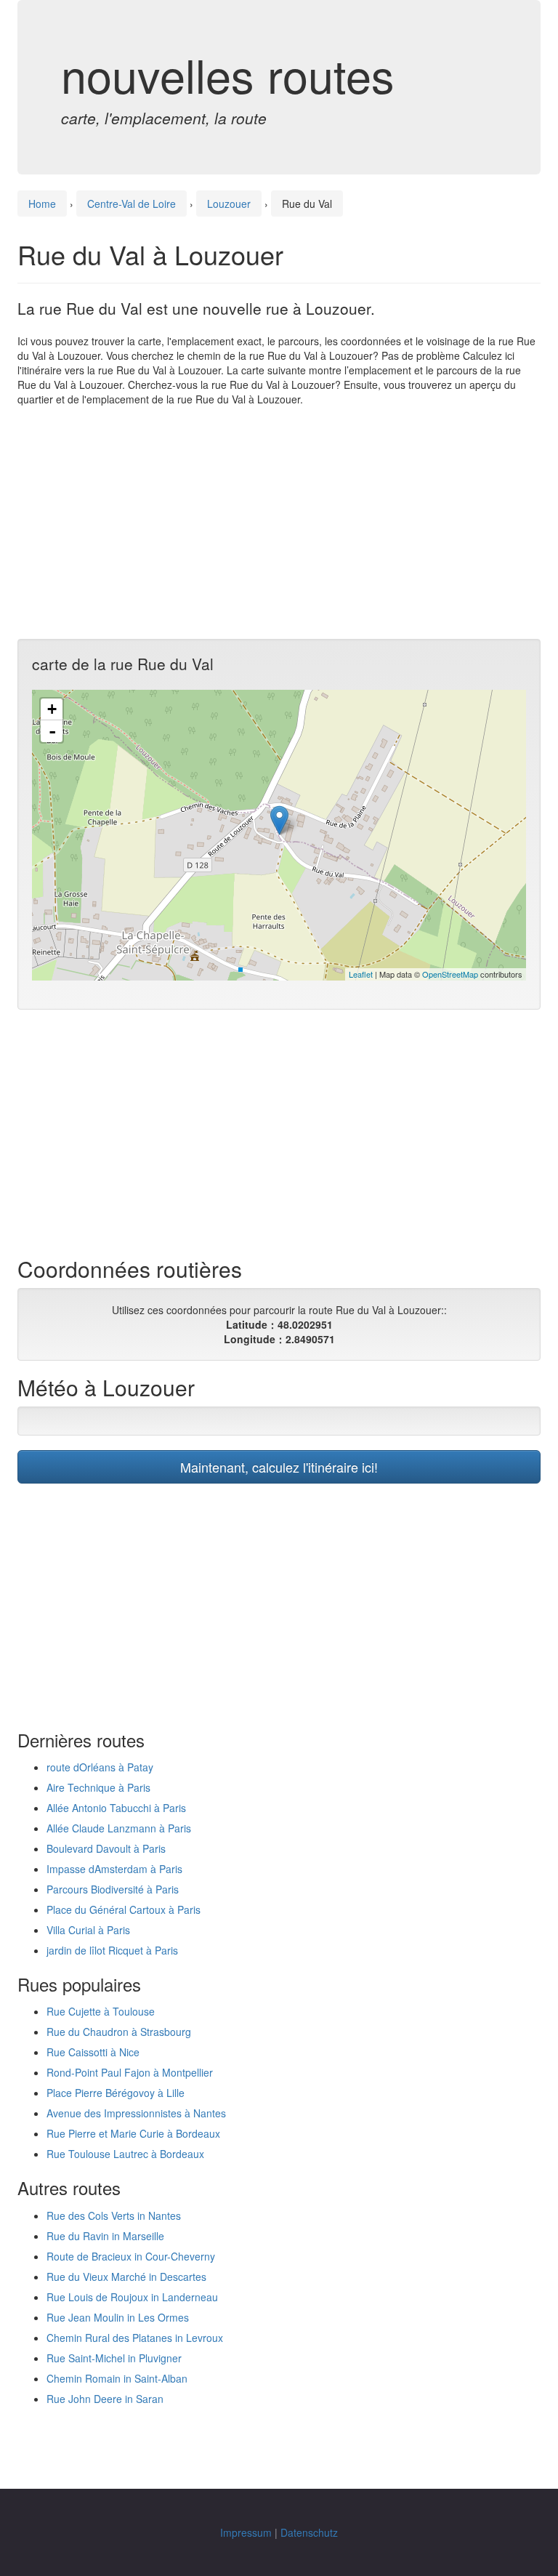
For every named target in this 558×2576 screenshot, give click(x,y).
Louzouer (229, 204)
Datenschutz (309, 2532)
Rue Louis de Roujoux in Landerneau (132, 2297)
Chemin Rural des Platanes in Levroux (135, 2338)
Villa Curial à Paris (88, 1930)
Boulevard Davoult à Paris (106, 1848)
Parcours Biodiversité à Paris (113, 1889)
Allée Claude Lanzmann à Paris (119, 1828)
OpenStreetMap (450, 974)
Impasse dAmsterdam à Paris (114, 1869)
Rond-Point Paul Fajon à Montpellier (130, 2072)
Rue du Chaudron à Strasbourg (119, 2032)
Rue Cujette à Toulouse (101, 2011)
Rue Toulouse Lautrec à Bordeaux (125, 2154)
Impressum (246, 2532)
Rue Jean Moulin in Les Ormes (118, 2317)
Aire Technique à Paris (98, 1787)
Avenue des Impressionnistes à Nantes (136, 2113)
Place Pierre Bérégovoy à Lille (116, 2093)
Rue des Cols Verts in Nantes (114, 2215)
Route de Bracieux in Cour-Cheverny (131, 2256)
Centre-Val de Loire (132, 204)
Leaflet (361, 974)
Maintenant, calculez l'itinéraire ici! (279, 1467)
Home (42, 204)
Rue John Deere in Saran (105, 2399)
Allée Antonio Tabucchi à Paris (116, 1808)
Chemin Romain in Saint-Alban (117, 2378)
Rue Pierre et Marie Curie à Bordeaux (133, 2133)
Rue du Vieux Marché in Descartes (126, 2277)
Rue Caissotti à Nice (93, 2052)
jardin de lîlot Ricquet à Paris (112, 1950)
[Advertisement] (279, 523)
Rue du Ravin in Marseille (105, 2236)
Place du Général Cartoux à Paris (124, 1909)
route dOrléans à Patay (100, 1767)
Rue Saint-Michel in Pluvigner (114, 2358)
